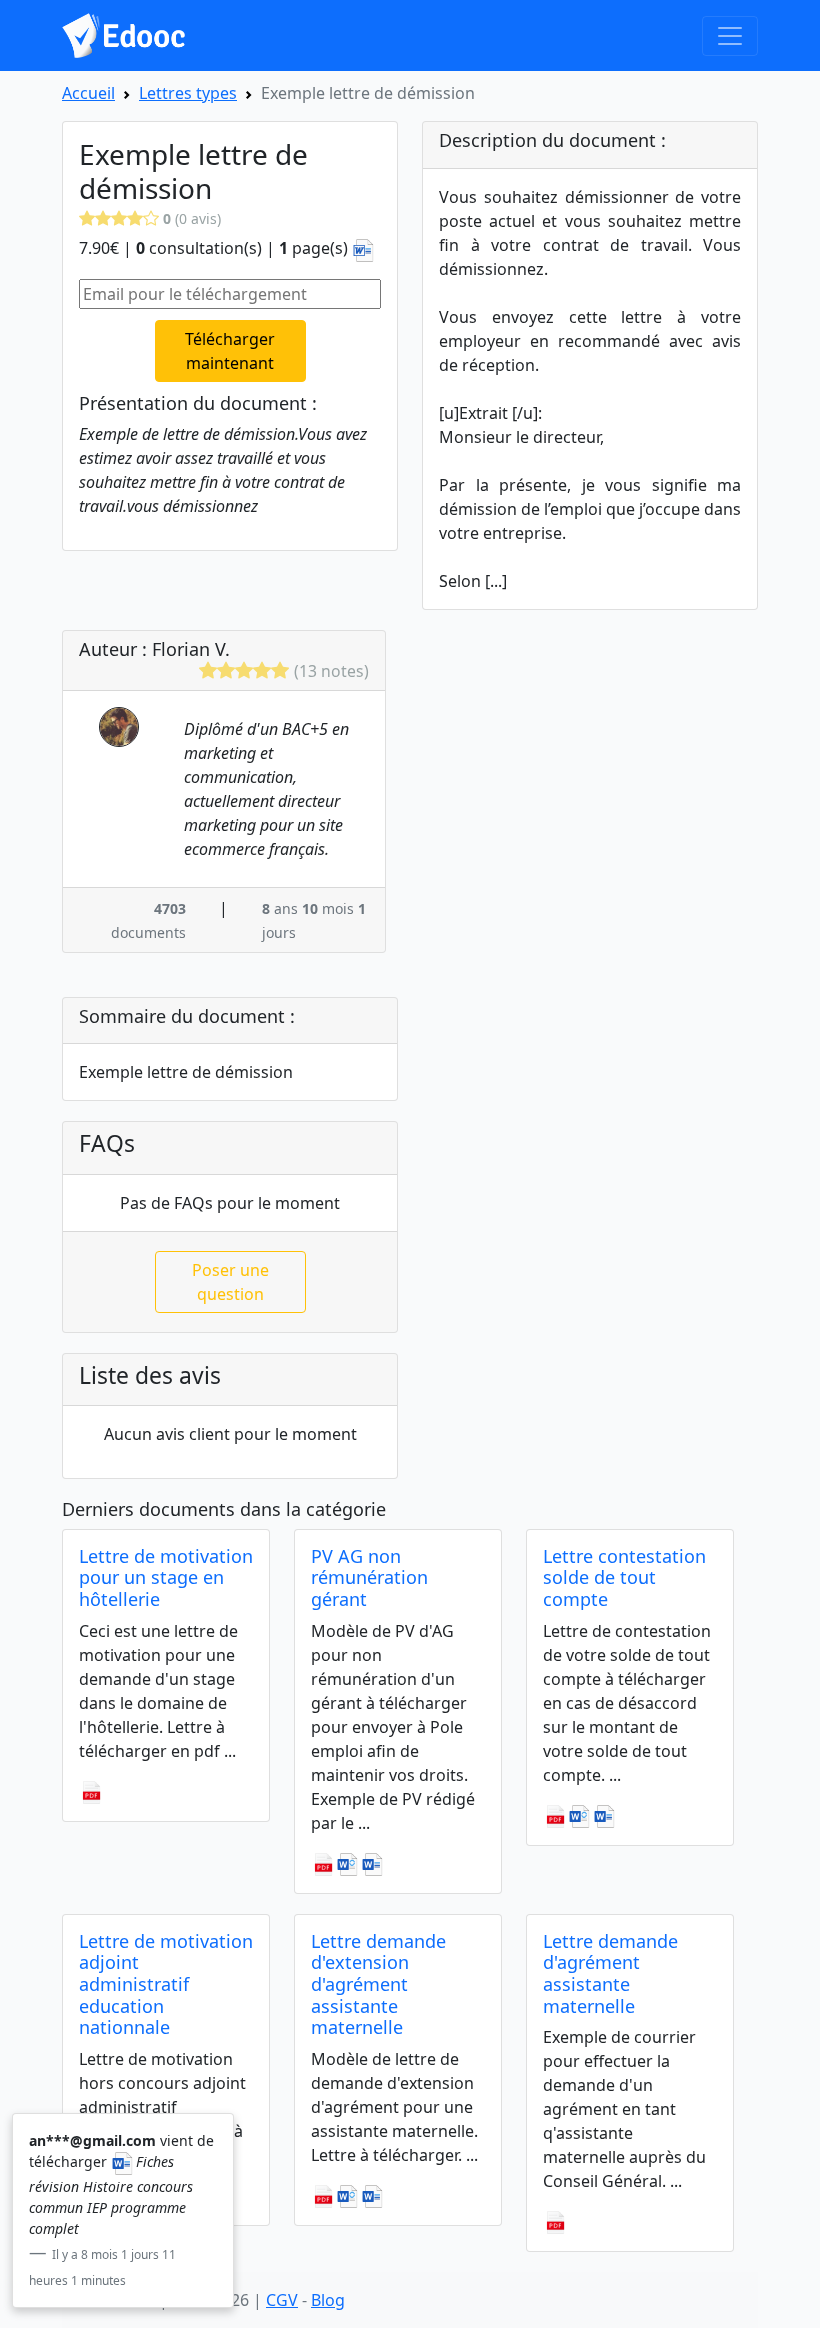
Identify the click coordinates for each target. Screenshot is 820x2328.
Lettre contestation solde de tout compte (624, 1577)
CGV (282, 2300)
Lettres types (188, 93)
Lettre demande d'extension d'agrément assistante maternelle (378, 1984)
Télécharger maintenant (230, 351)
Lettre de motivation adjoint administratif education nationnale (166, 1984)
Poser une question (230, 1282)
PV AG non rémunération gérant (369, 1577)
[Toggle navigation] (730, 36)
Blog (328, 2300)
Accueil (88, 93)
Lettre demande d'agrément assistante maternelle (610, 1973)
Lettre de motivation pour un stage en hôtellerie (166, 1577)
